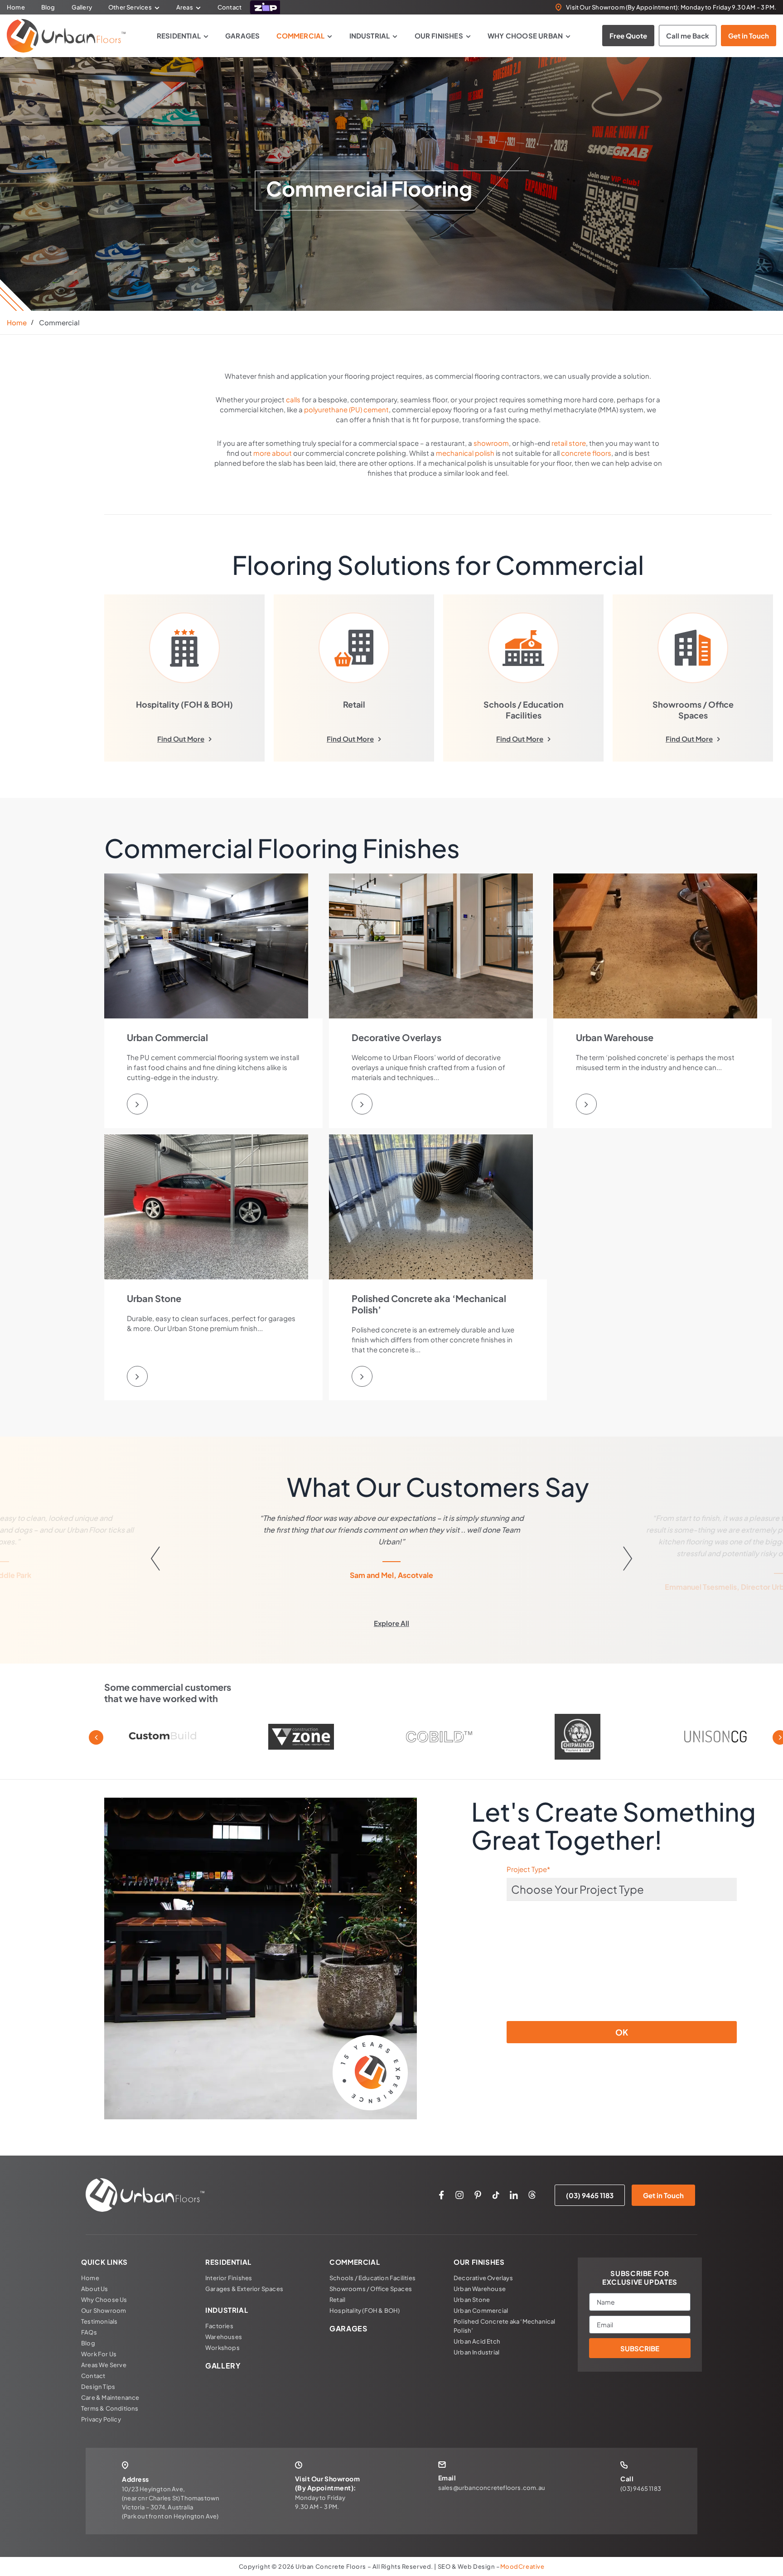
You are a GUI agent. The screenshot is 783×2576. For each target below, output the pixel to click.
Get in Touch (749, 36)
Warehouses (224, 2337)
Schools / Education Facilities (372, 2278)
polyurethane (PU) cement (346, 409)
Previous (96, 1737)
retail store (569, 443)
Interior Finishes (229, 2278)
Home (16, 7)
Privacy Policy (101, 2419)
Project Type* (528, 1869)
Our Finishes (439, 36)
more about (273, 453)
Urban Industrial (476, 2352)
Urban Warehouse (480, 2289)
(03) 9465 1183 (590, 2195)
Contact (230, 7)
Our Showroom (104, 2311)
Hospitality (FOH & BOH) (365, 2311)
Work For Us (99, 2354)
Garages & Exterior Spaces (244, 2289)
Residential (179, 36)
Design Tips (98, 2387)
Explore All (391, 1623)
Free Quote (628, 36)
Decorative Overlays (483, 2278)
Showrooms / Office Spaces (371, 2289)
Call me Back (688, 36)
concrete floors (586, 453)
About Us (95, 2289)
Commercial (301, 36)
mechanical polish (465, 453)
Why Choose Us (104, 2300)
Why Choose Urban (525, 36)
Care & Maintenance (110, 2398)
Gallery (82, 7)
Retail (337, 2300)
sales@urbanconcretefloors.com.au (492, 2488)
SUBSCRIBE (640, 2348)
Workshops (222, 2348)
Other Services (130, 7)
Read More (88, 1553)
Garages (242, 36)
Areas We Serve (104, 2365)
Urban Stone (472, 2300)
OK (622, 2032)
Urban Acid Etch (477, 2341)
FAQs (89, 2332)
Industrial (370, 36)
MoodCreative (522, 2566)
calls (293, 399)
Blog (48, 7)
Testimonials (99, 2321)
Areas (185, 7)
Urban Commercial (481, 2311)
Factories (219, 2326)
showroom (491, 443)
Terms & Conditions (110, 2408)
